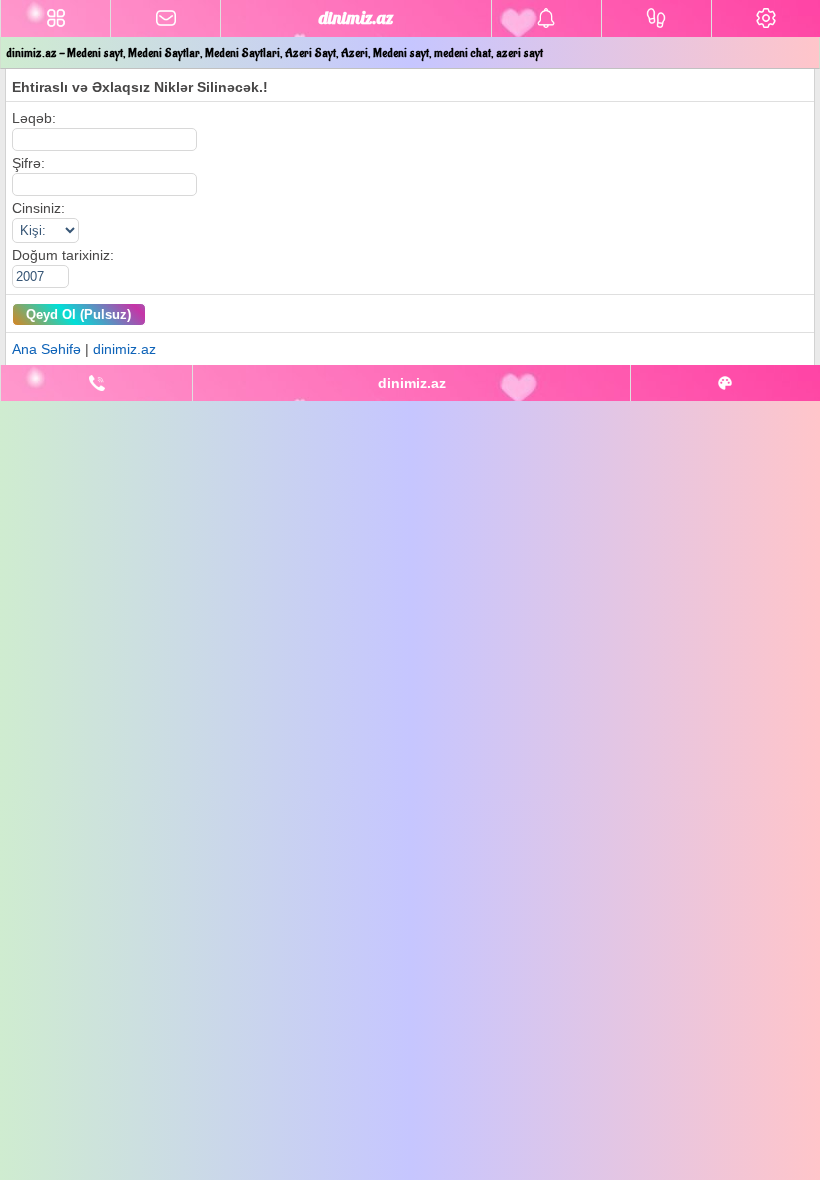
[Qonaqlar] (656, 18)
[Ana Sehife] (55, 18)
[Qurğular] (766, 18)
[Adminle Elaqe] (96, 383)
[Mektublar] (546, 18)
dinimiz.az (124, 349)
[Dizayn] (725, 383)
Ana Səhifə (46, 349)
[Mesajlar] (165, 18)
